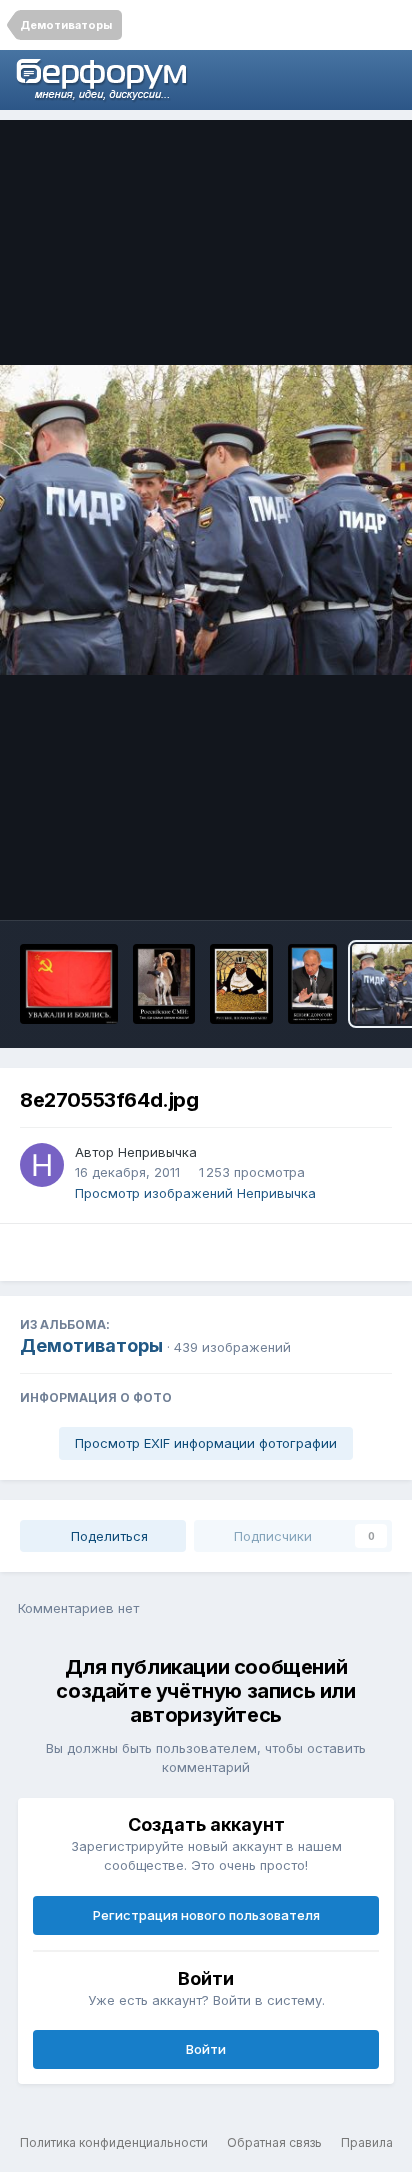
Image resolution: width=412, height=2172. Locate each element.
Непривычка (157, 1152)
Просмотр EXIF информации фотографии (206, 1443)
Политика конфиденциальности (114, 2142)
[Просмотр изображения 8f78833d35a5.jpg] (241, 984)
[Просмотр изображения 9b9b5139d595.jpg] (163, 984)
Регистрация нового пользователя (206, 1915)
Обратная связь (274, 2142)
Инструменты (321, 884)
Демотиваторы (91, 1345)
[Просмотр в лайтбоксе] (206, 519)
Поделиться (107, 1536)
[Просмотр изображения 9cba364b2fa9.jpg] (69, 984)
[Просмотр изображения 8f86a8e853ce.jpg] (312, 984)
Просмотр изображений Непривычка (195, 1193)
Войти (206, 2049)
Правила (367, 2142)
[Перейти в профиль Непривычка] (42, 1165)
